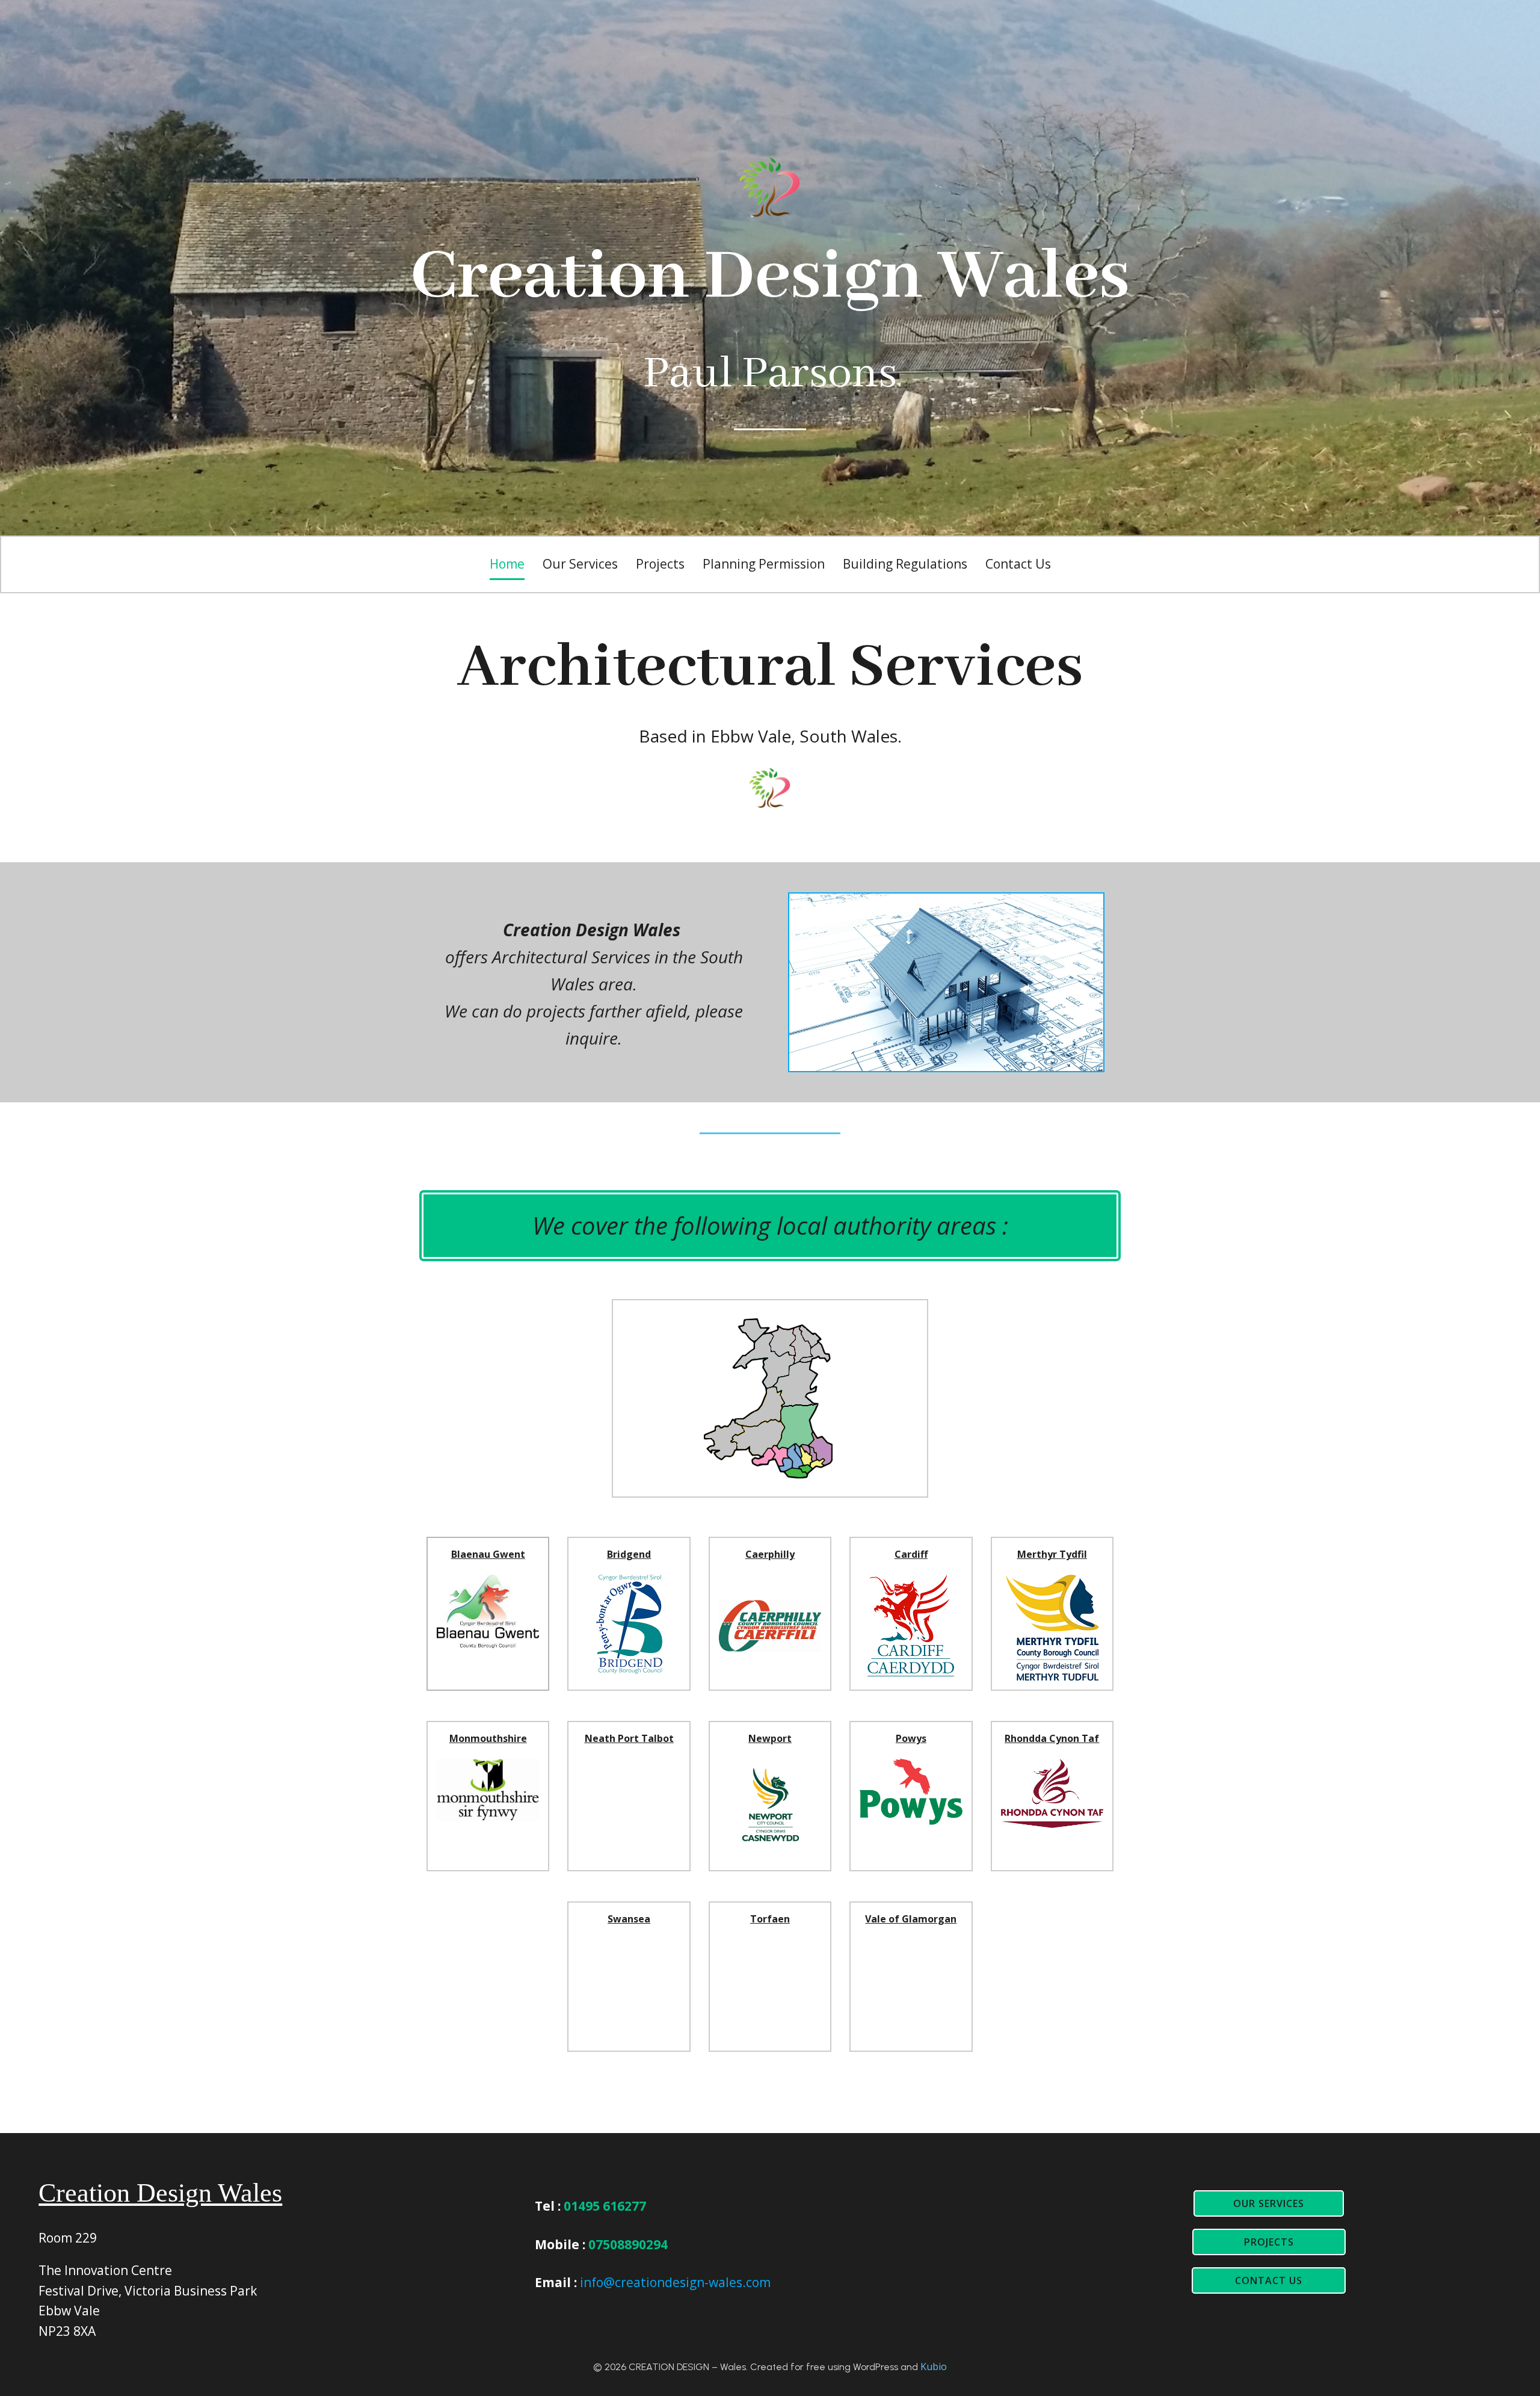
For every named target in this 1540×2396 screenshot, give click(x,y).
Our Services (580, 564)
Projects (660, 564)
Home (507, 564)
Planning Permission (764, 564)
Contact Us (1018, 564)
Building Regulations (905, 564)
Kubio (934, 2367)
